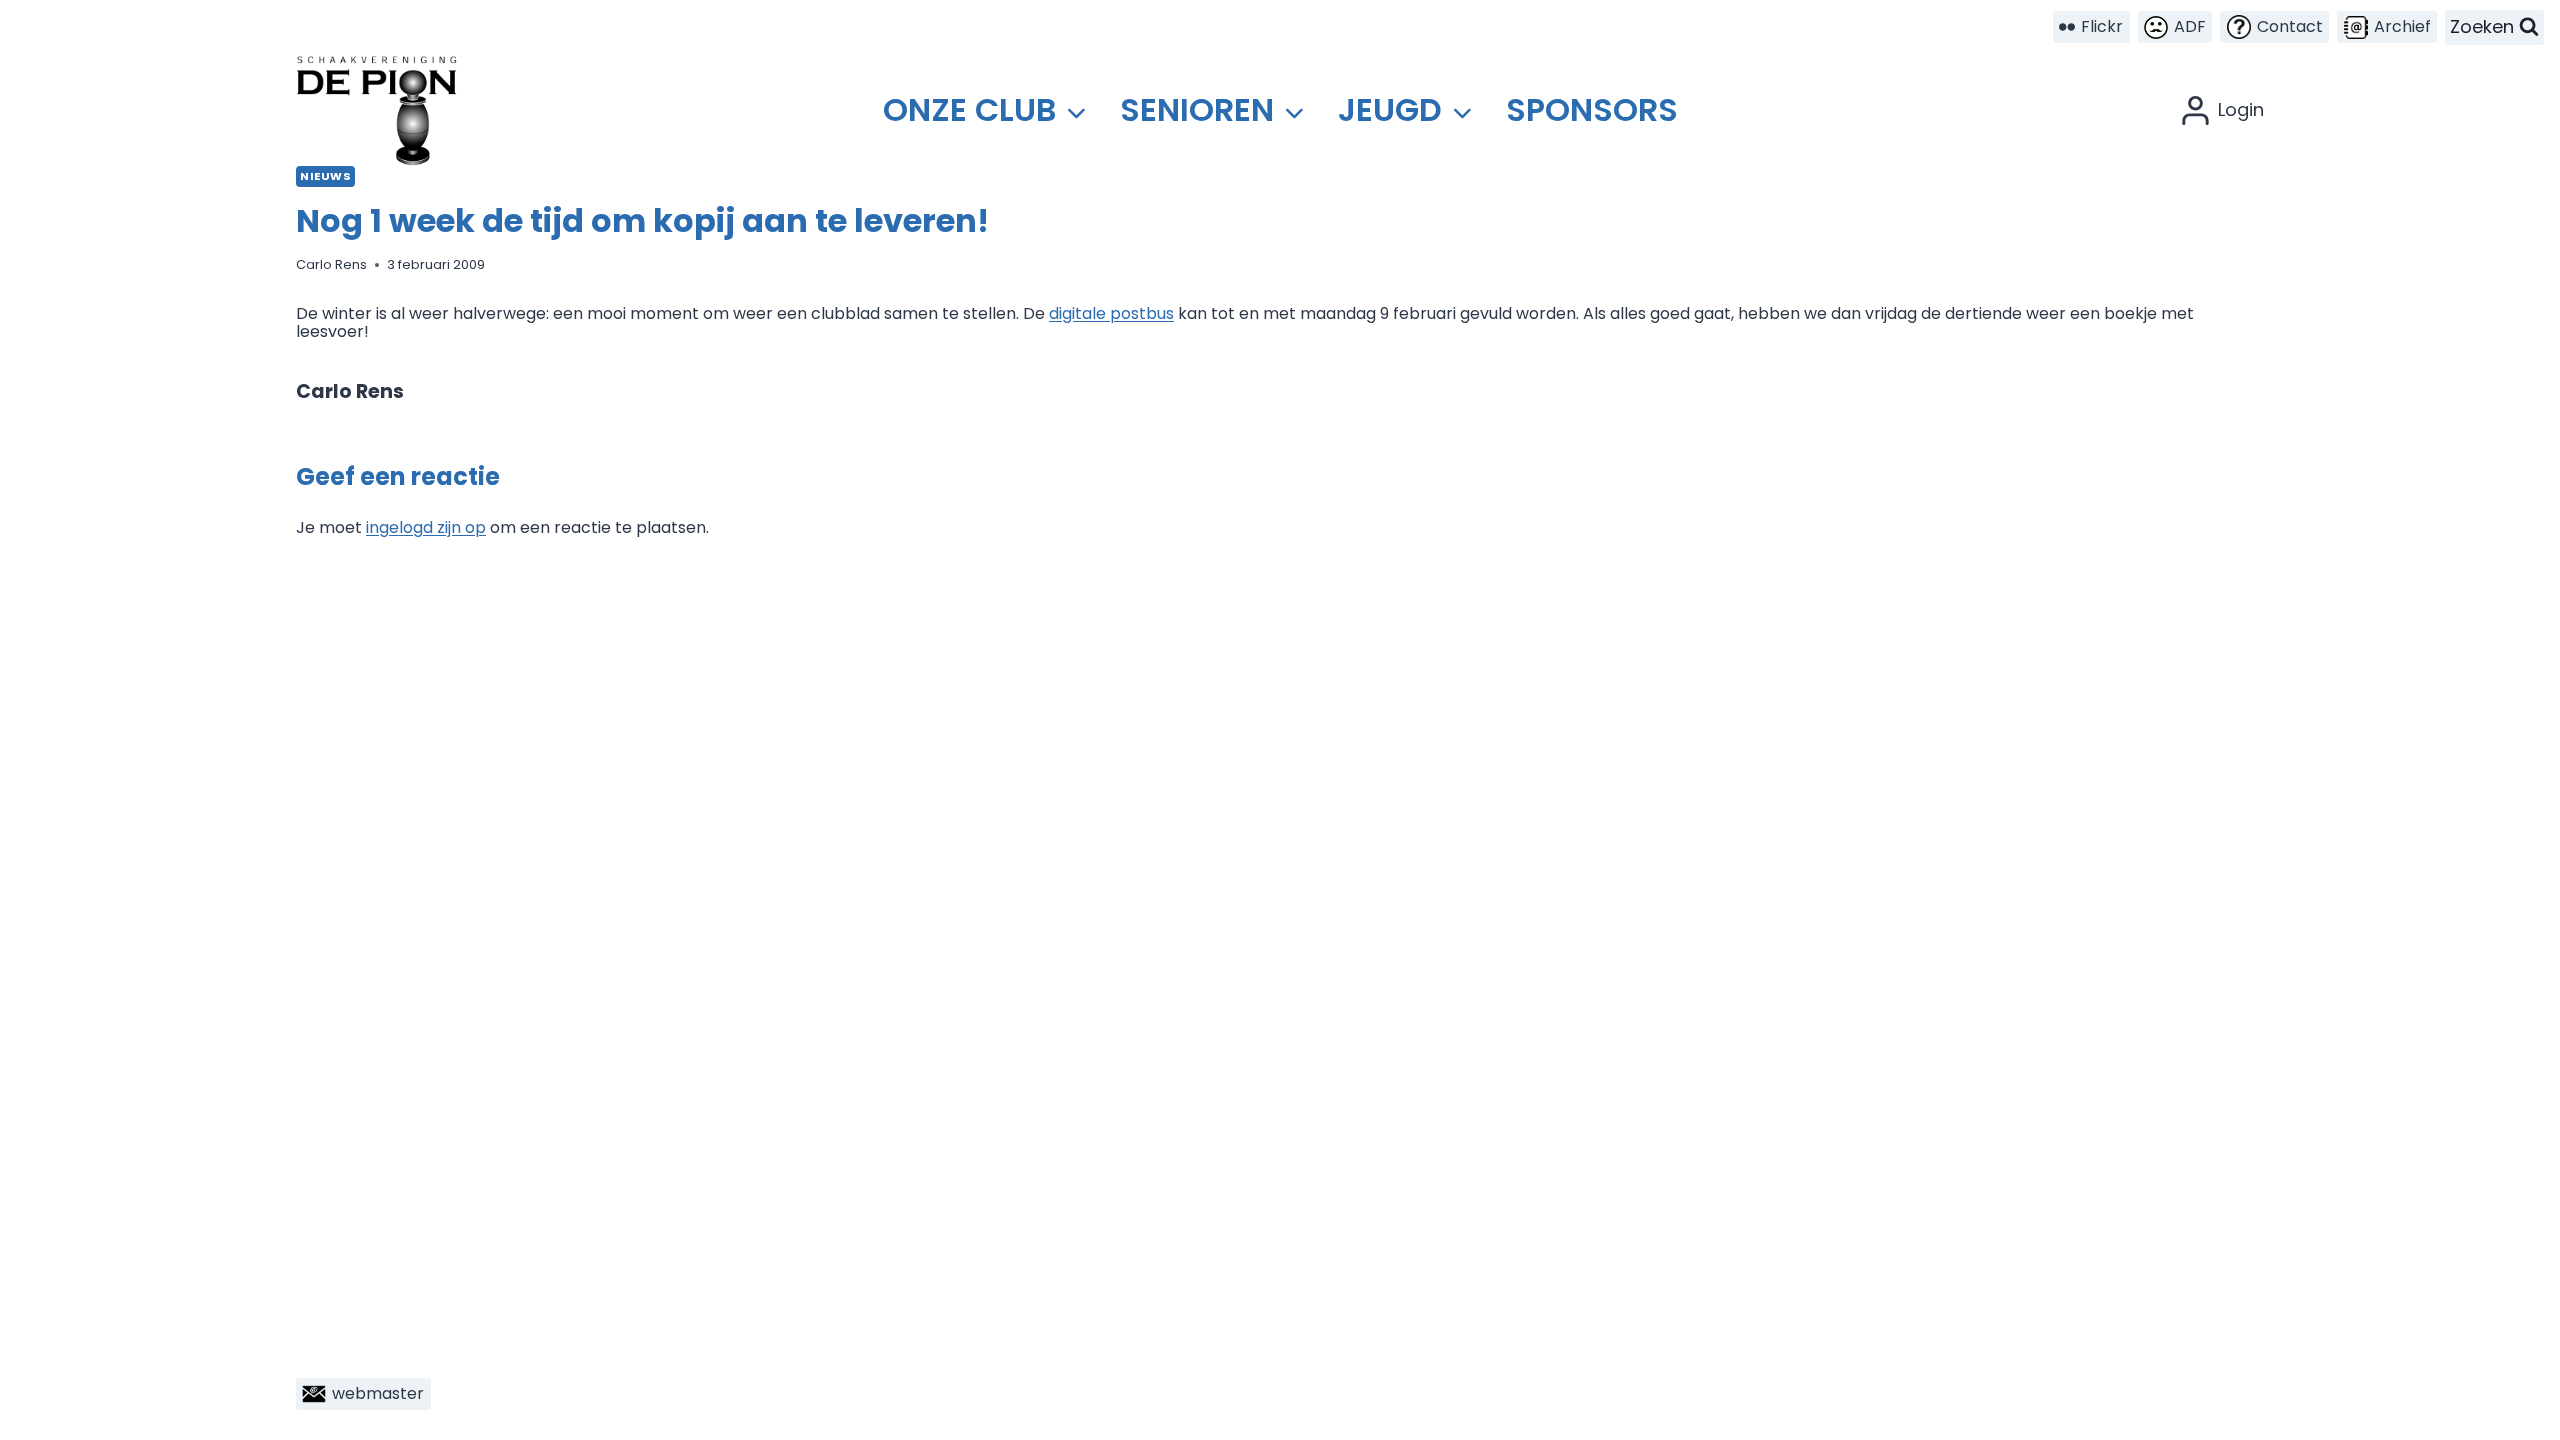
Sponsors (1592, 109)
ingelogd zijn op (426, 527)
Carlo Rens (331, 264)
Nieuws (325, 176)
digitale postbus (1111, 313)
